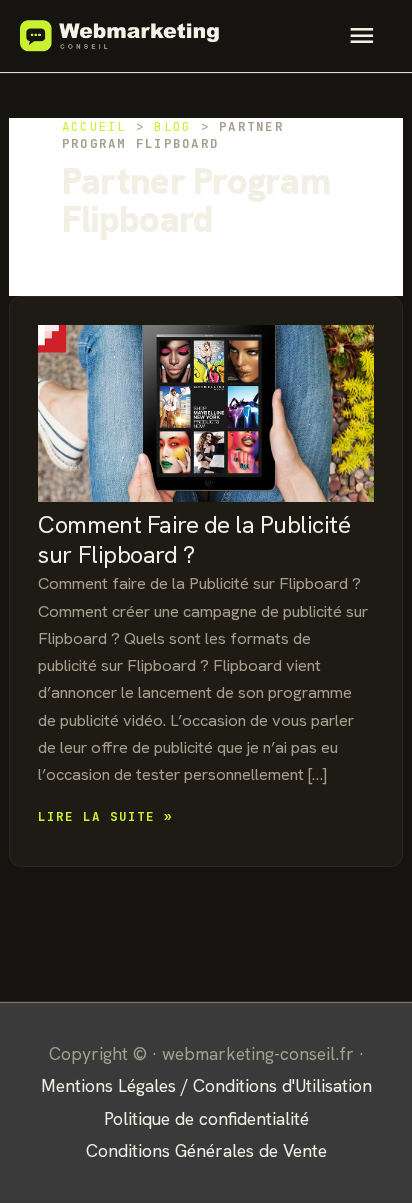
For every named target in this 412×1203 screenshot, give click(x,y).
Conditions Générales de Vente (206, 1150)
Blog (172, 126)
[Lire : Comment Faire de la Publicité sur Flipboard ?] (205, 403)
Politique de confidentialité (206, 1118)
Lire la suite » (105, 817)
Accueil (94, 126)
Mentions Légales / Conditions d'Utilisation (206, 1085)
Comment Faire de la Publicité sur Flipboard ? (194, 539)
